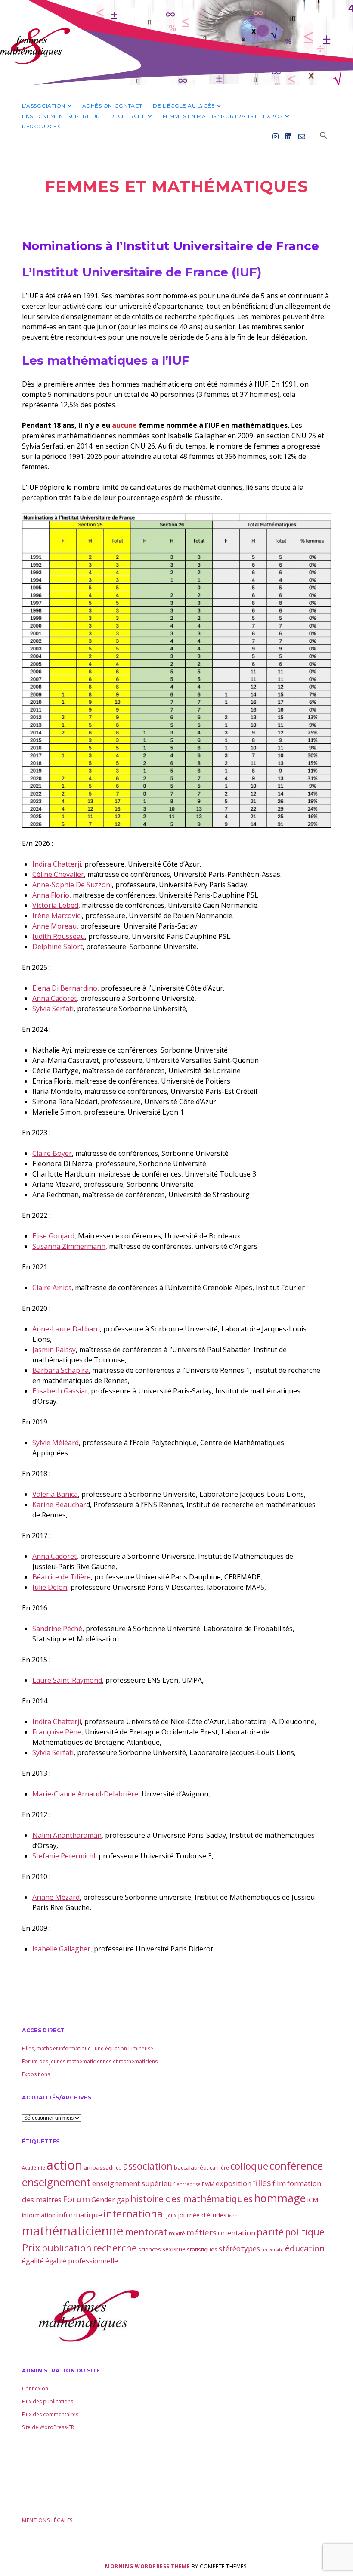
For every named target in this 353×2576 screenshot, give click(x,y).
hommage (280, 2198)
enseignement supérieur (134, 2183)
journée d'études (202, 2215)
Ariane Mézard (56, 1897)
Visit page (176, 42)
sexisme (174, 2249)
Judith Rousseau (59, 936)
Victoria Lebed (55, 905)
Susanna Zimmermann (69, 1246)
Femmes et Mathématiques (177, 186)
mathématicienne (73, 2231)
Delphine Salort (57, 947)
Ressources (41, 126)
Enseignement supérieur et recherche (84, 116)
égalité (33, 2261)
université (272, 2250)
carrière (219, 2168)
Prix (31, 2247)
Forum (76, 2199)
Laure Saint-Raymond (67, 1680)
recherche (115, 2248)
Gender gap (110, 2200)
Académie (34, 2168)
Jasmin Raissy (54, 1350)
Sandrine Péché (57, 1629)
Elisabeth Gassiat (60, 1391)
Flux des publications (48, 2401)
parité (270, 2232)
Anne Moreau (54, 926)
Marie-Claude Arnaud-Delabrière (85, 1794)
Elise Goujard (53, 1236)
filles (262, 2183)
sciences (150, 2249)
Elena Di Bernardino (65, 988)
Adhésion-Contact (112, 106)
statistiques (202, 2249)
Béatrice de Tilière (62, 1577)
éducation (305, 2248)
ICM (313, 2200)
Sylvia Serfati (53, 1009)
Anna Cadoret (54, 998)
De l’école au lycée (184, 106)
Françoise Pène (57, 1732)
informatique (79, 2215)
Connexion (35, 2389)
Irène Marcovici (57, 916)
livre (233, 2216)
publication (67, 2248)
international (134, 2214)
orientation (237, 2233)
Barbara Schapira (60, 1370)
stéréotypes (239, 2248)
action (64, 2165)
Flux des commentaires (50, 2414)
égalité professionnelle (82, 2261)
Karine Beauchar (59, 1505)
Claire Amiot (52, 1288)
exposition (234, 2183)
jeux (172, 2215)
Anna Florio (51, 895)
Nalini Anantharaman (67, 1835)
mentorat (146, 2232)
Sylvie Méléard (56, 1443)
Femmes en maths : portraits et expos (223, 116)
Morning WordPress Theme (147, 2566)
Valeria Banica (55, 1494)
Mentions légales (47, 2520)
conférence (296, 2166)
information (39, 2215)
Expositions (36, 2074)
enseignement (56, 2182)
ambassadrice (103, 2167)
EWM (208, 2184)
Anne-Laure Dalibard (66, 1329)
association (148, 2166)
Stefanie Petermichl (64, 1856)
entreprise (189, 2184)
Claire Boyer (52, 1153)
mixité (177, 2233)
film (279, 2183)
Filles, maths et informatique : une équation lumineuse (88, 2048)
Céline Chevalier (58, 874)
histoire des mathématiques (192, 2199)
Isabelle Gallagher (61, 1949)
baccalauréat (191, 2167)
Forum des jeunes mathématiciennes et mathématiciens (90, 2061)
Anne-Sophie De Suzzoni (72, 885)
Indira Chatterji (57, 864)
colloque (249, 2166)
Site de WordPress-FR (48, 2427)
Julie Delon (50, 1587)
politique (305, 2232)
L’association (43, 106)
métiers (201, 2232)
